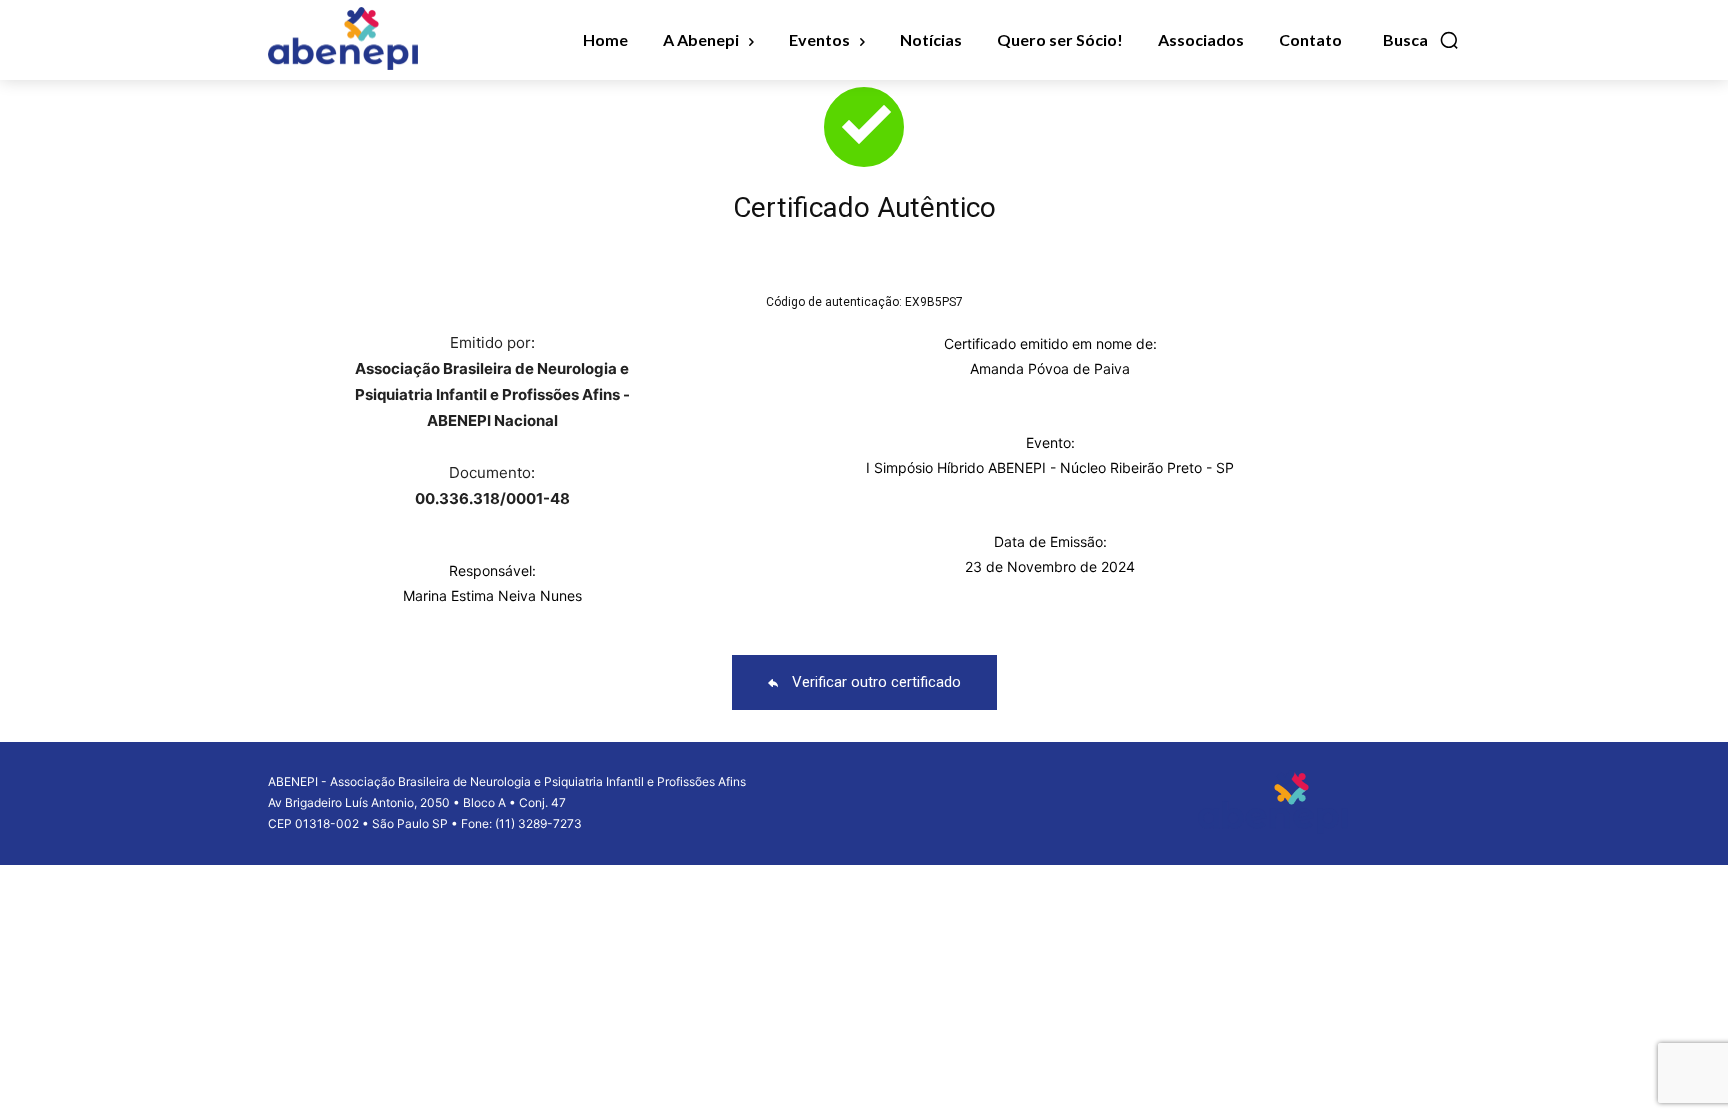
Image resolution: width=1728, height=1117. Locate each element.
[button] (1421, 40)
